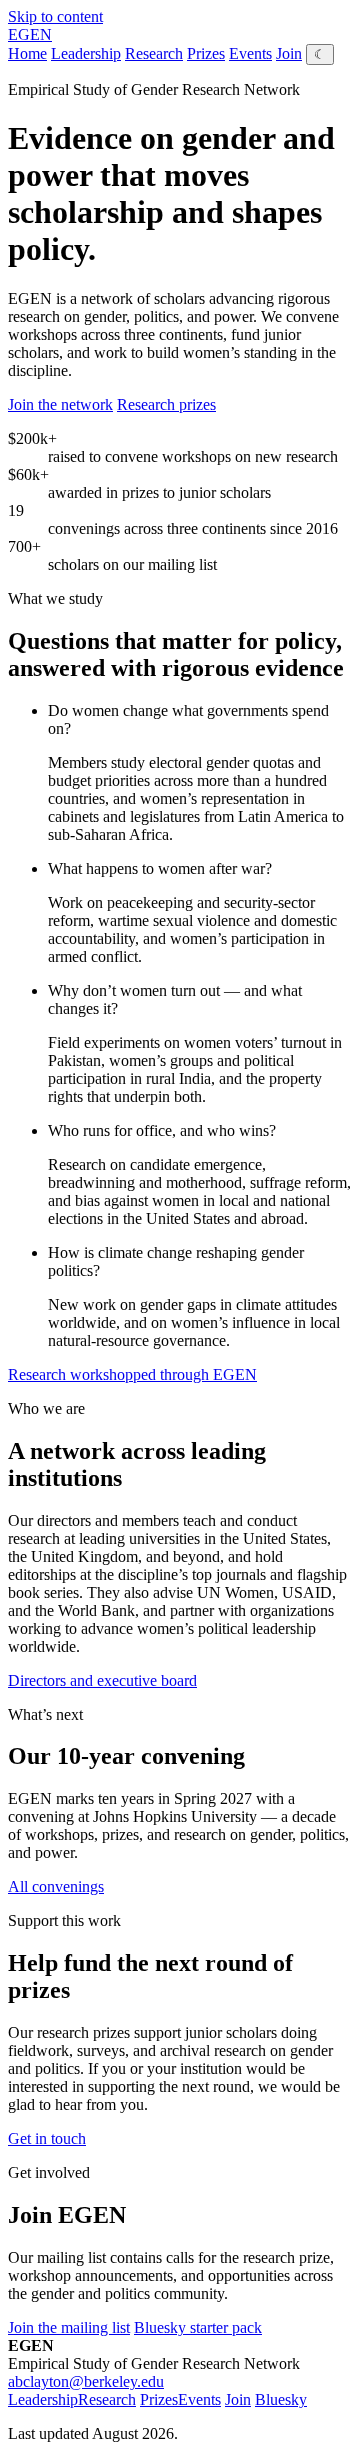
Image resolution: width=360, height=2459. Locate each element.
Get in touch (47, 2138)
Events (250, 53)
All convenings (56, 1886)
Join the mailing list (69, 2327)
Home (27, 53)
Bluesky (281, 2399)
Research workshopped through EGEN (132, 1374)
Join (289, 53)
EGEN (30, 34)
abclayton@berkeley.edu (86, 2381)
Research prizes (166, 404)
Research (154, 53)
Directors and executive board (102, 1680)
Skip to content (55, 16)
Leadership (86, 53)
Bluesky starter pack (198, 2327)
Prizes (206, 53)
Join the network (60, 404)
